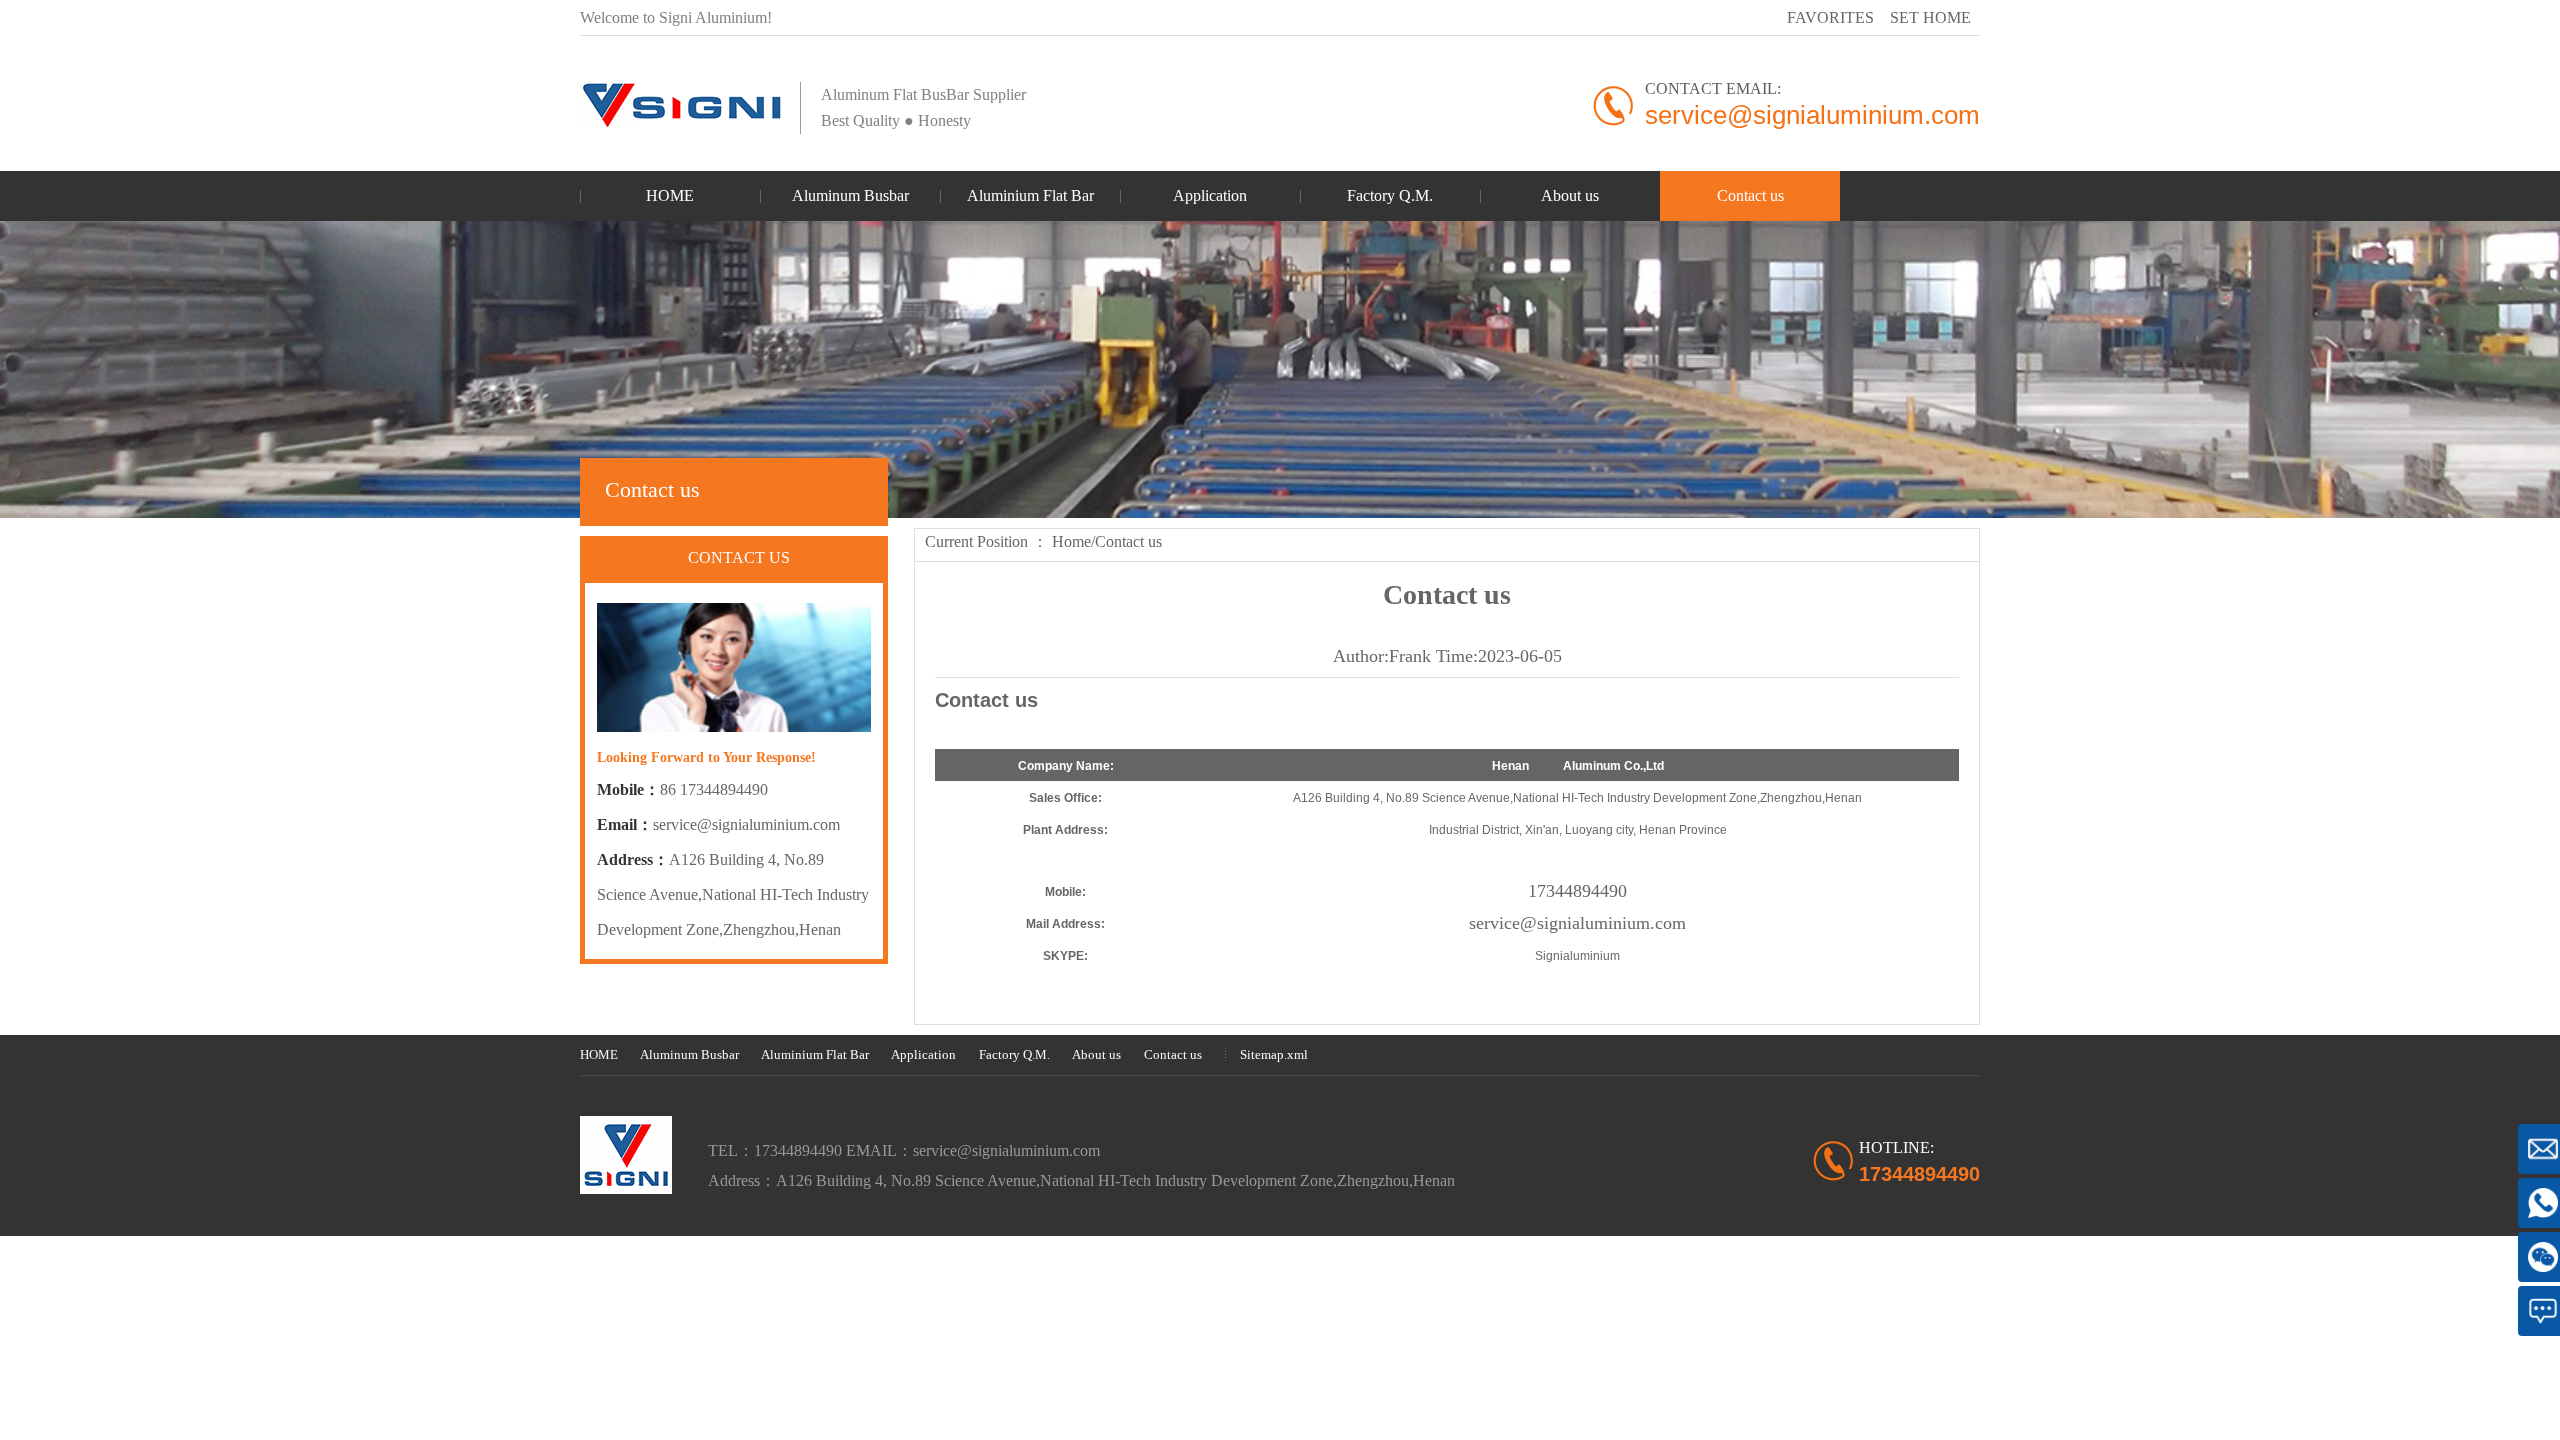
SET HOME (1930, 17)
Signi (1546, 766)
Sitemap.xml (1274, 1054)
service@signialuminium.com (746, 824)
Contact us (1128, 541)
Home (1071, 541)
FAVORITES (1830, 17)
